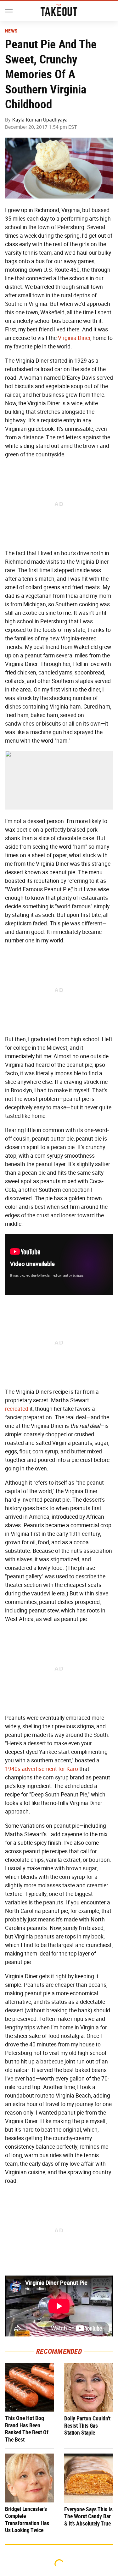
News (11, 31)
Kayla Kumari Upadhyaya (40, 120)
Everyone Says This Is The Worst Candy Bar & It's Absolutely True (88, 2516)
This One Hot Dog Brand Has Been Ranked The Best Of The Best (27, 2429)
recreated (17, 1409)
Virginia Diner (74, 338)
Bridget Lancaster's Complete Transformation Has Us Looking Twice (27, 2520)
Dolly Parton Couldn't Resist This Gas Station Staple (87, 2425)
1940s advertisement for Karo (42, 1769)
